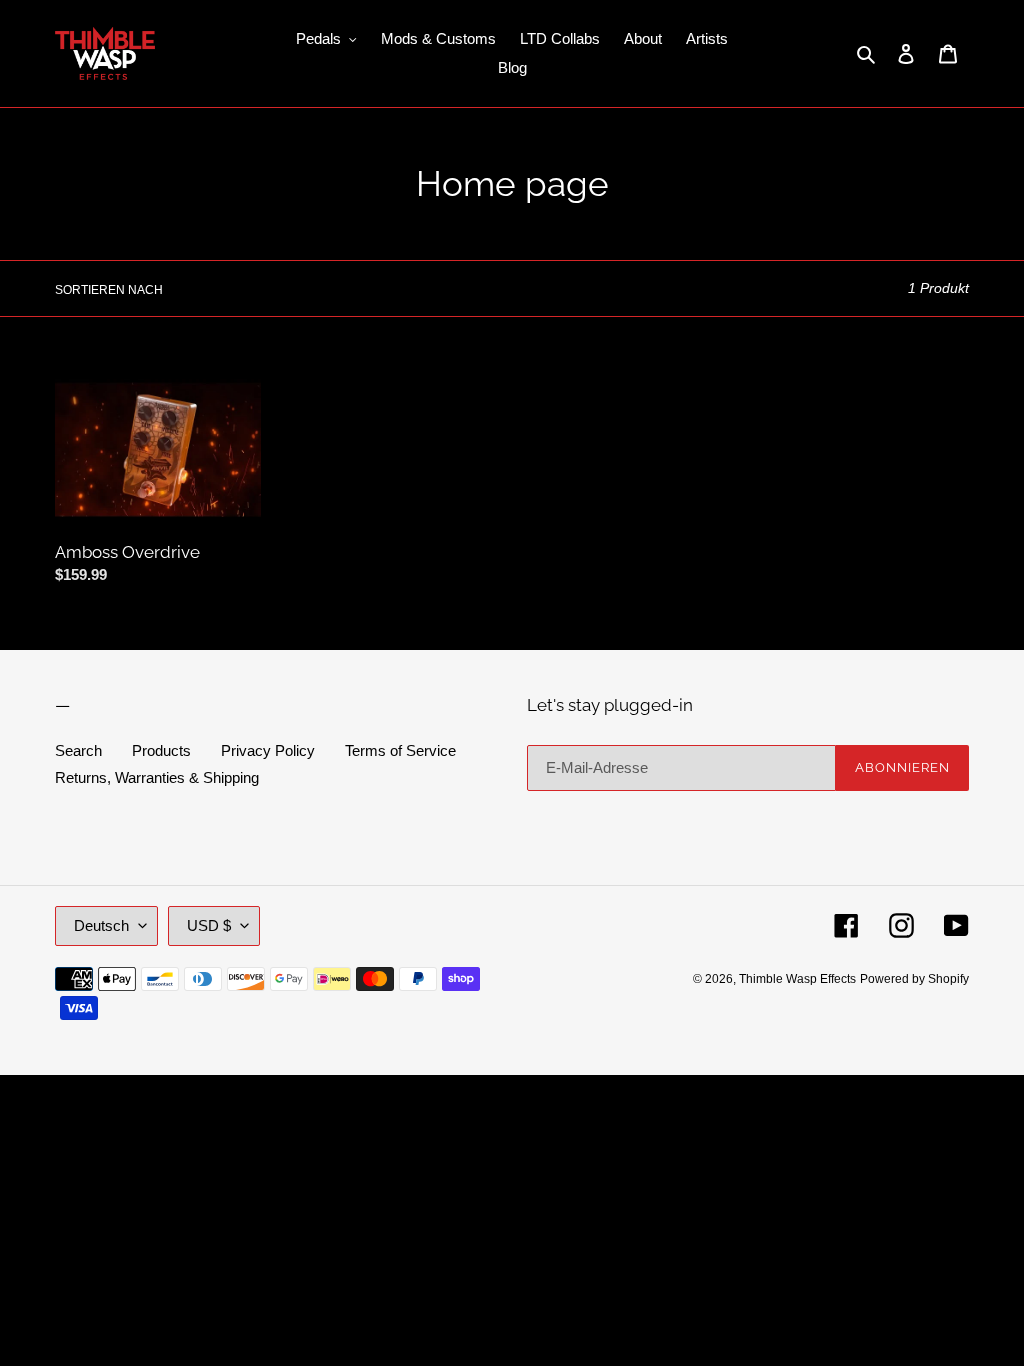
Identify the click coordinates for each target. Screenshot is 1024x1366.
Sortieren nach (109, 290)
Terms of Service (400, 750)
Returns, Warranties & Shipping (157, 777)
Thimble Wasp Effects (797, 979)
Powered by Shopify (914, 979)
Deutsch (101, 925)
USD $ (209, 925)
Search (78, 750)
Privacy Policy (268, 750)
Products (161, 750)
